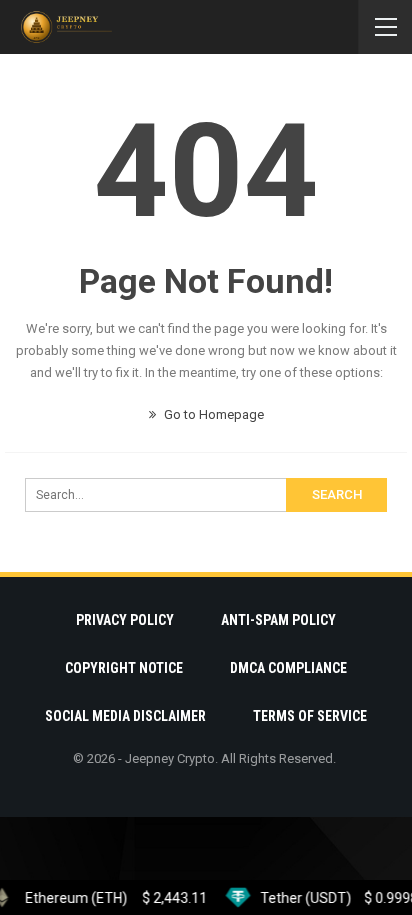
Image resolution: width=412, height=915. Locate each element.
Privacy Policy (125, 620)
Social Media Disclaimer (125, 716)
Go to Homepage (212, 414)
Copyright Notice (124, 668)
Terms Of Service (310, 716)
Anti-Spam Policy (278, 620)
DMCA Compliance (288, 668)
